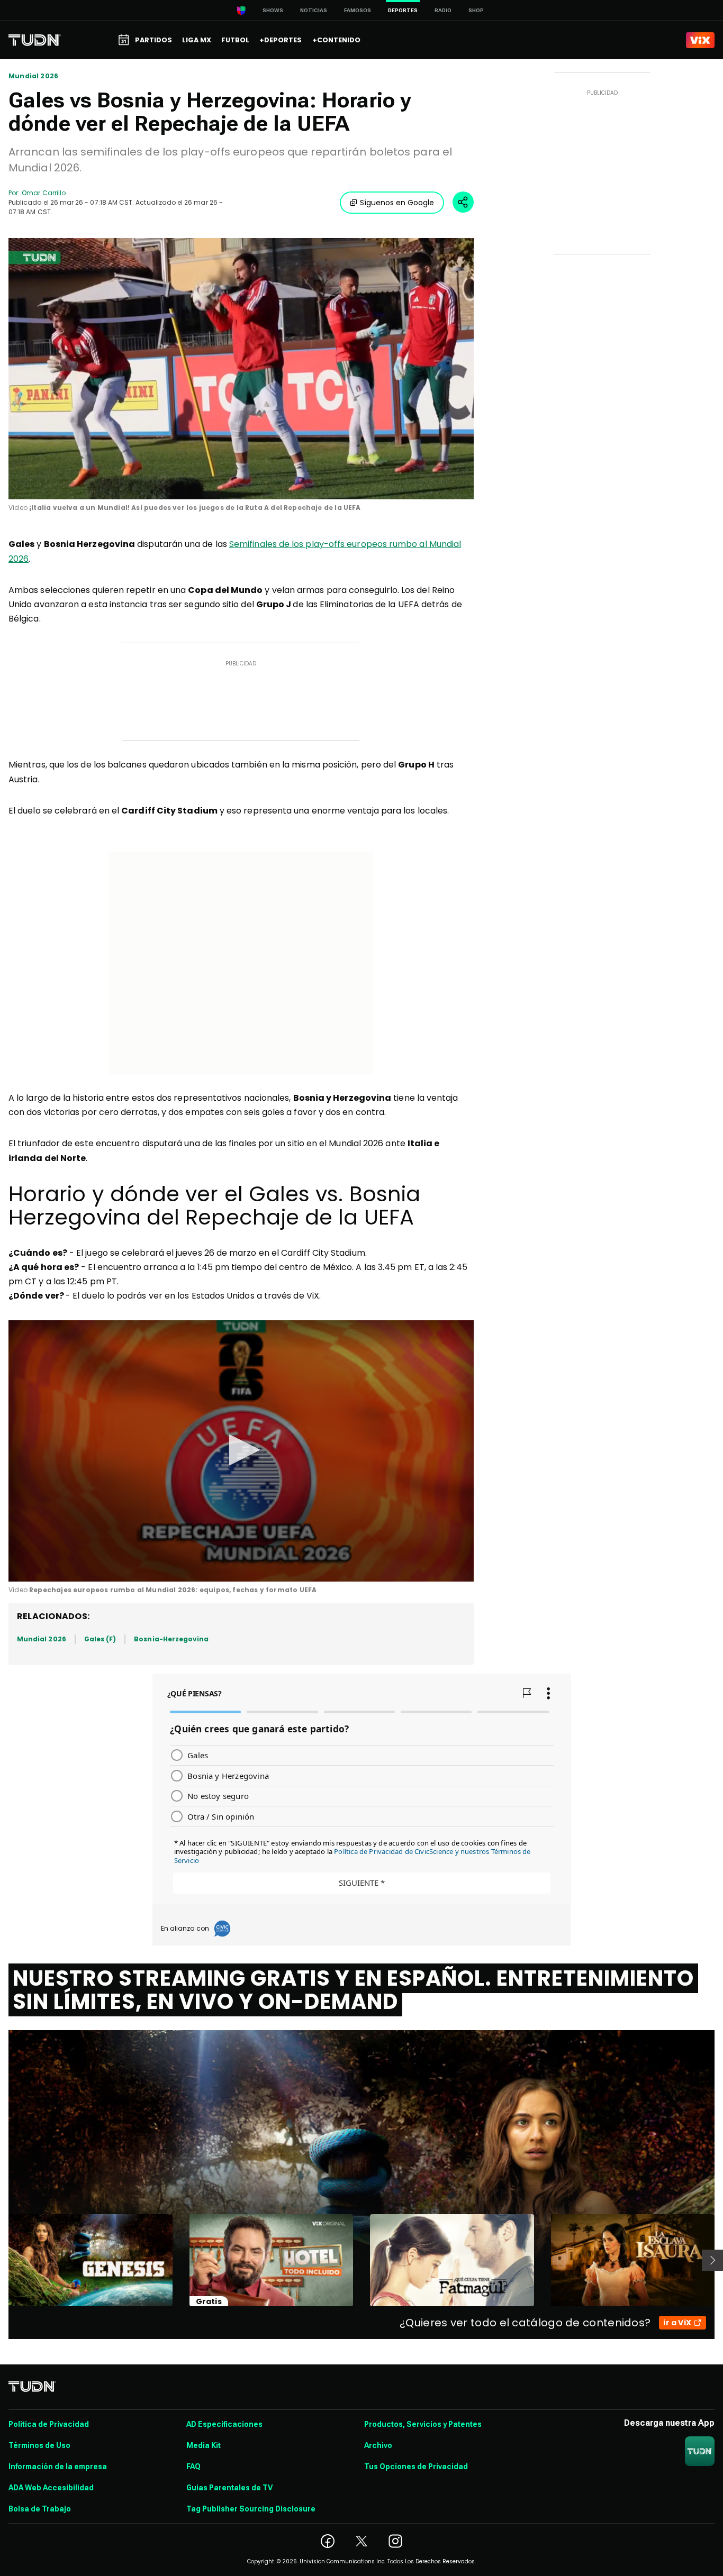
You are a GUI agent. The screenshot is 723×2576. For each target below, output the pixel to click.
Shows (273, 10)
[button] (241, 1450)
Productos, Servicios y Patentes (423, 2424)
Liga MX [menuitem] (197, 40)
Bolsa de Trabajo (40, 2509)
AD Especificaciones (224, 2424)
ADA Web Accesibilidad (51, 2488)
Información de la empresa (58, 2467)
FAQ (193, 2467)
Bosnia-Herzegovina (171, 1639)
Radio (443, 10)
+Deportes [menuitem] (281, 40)
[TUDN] (35, 40)
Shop (476, 10)
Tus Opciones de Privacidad (416, 2467)
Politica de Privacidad (49, 2424)
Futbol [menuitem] (235, 40)
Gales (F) (100, 1639)
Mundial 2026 (33, 76)
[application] (241, 369)
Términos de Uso (39, 2445)
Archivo (378, 2445)
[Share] (463, 202)
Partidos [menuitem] (153, 40)
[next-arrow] (712, 2260)
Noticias (314, 10)
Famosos (358, 10)
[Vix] (700, 40)
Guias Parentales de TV (229, 2488)
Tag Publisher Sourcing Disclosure (251, 2509)
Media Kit (204, 2445)
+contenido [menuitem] (336, 40)
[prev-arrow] (2, 2260)
